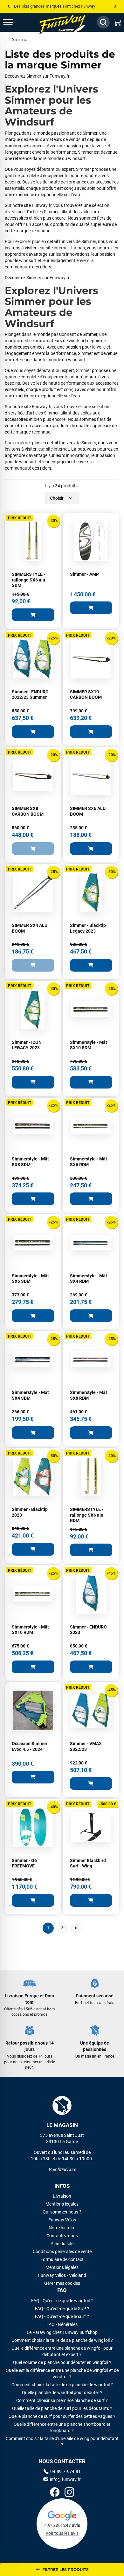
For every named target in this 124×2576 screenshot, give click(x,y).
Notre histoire (62, 2228)
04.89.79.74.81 (65, 2471)
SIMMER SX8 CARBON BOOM (28, 811)
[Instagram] (69, 2493)
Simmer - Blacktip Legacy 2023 (88, 928)
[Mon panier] (118, 22)
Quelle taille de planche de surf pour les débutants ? (62, 2408)
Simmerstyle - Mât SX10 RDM (30, 1630)
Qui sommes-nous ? (62, 2212)
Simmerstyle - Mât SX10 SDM (89, 1045)
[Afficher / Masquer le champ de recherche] (103, 22)
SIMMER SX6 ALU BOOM (88, 811)
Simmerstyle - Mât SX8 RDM (89, 1395)
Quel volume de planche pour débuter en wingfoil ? (62, 2362)
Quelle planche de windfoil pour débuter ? (62, 2393)
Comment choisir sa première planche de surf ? (62, 2400)
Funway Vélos (62, 2220)
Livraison (62, 2196)
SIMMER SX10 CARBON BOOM (86, 695)
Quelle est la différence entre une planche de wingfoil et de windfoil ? (62, 2374)
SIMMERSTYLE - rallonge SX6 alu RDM (87, 1515)
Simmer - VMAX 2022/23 (86, 1746)
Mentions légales (62, 2204)
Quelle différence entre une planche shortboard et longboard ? (62, 2427)
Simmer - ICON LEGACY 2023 (27, 1045)
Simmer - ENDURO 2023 (88, 1630)
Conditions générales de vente (62, 2252)
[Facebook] (55, 2493)
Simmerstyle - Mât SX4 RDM (89, 1279)
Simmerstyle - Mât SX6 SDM (30, 1279)
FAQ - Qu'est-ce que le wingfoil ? (62, 2301)
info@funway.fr (65, 2479)
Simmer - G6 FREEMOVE (24, 1863)
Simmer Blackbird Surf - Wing (88, 1863)
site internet (57, 248)
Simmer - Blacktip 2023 (30, 1512)
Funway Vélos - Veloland (62, 2275)
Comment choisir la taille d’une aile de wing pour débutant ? (62, 2442)
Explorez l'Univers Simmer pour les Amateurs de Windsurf (52, 106)
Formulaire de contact (62, 2259)
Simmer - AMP (84, 574)
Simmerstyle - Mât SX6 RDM (89, 1162)
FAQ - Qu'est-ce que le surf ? (62, 2316)
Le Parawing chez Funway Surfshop (62, 2332)
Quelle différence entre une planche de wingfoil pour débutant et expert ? (62, 2351)
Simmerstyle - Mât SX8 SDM (30, 1162)
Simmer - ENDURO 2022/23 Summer (30, 695)
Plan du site (62, 2244)
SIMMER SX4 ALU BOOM (30, 928)
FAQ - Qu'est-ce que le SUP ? (62, 2309)
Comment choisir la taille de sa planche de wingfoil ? (62, 2340)
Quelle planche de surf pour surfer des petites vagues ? (62, 2416)
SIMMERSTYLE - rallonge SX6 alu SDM (28, 580)
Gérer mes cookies (62, 2283)
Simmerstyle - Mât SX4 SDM (30, 1395)
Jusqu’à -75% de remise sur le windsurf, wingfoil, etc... (62, 6)
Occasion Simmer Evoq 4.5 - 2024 (30, 1746)
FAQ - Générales (62, 2324)
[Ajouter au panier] (33, 615)
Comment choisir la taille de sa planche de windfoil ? (62, 2385)
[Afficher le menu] (14, 22)
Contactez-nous (62, 2236)
